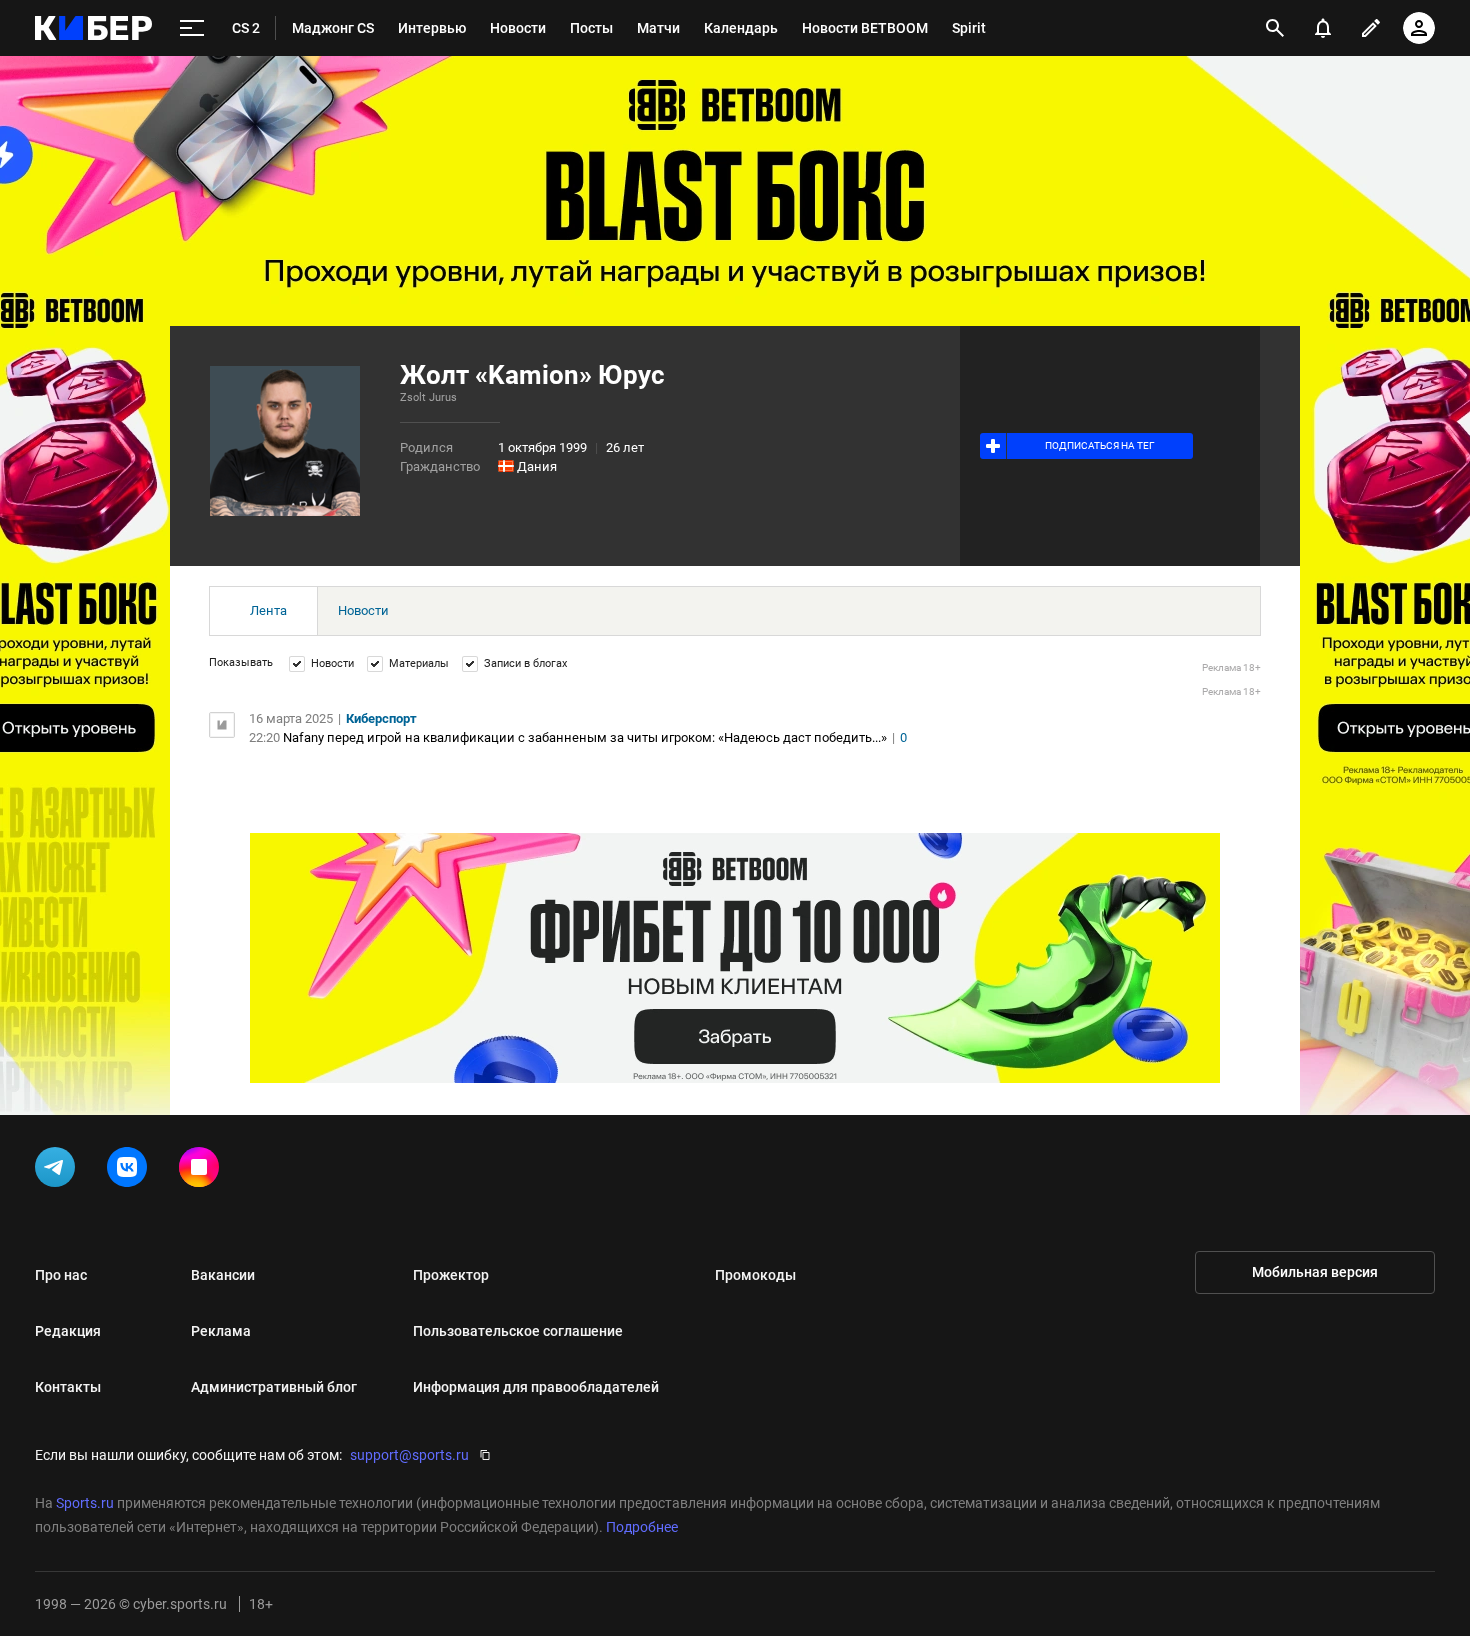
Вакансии (223, 1275)
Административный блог (274, 1387)
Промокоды (755, 1275)
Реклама (221, 1331)
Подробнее (642, 1527)
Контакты (68, 1387)
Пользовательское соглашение (518, 1331)
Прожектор (451, 1275)
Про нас (61, 1275)
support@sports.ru (409, 1455)
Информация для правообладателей (536, 1387)
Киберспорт (381, 718)
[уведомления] (1323, 28)
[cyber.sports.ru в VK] (131, 1171)
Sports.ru (85, 1503)
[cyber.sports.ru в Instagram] (203, 1171)
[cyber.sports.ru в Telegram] (59, 1171)
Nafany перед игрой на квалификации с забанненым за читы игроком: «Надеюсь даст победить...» (585, 737)
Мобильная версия (1315, 1272)
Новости (363, 610)
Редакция (68, 1331)
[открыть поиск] (1275, 28)
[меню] (192, 28)
